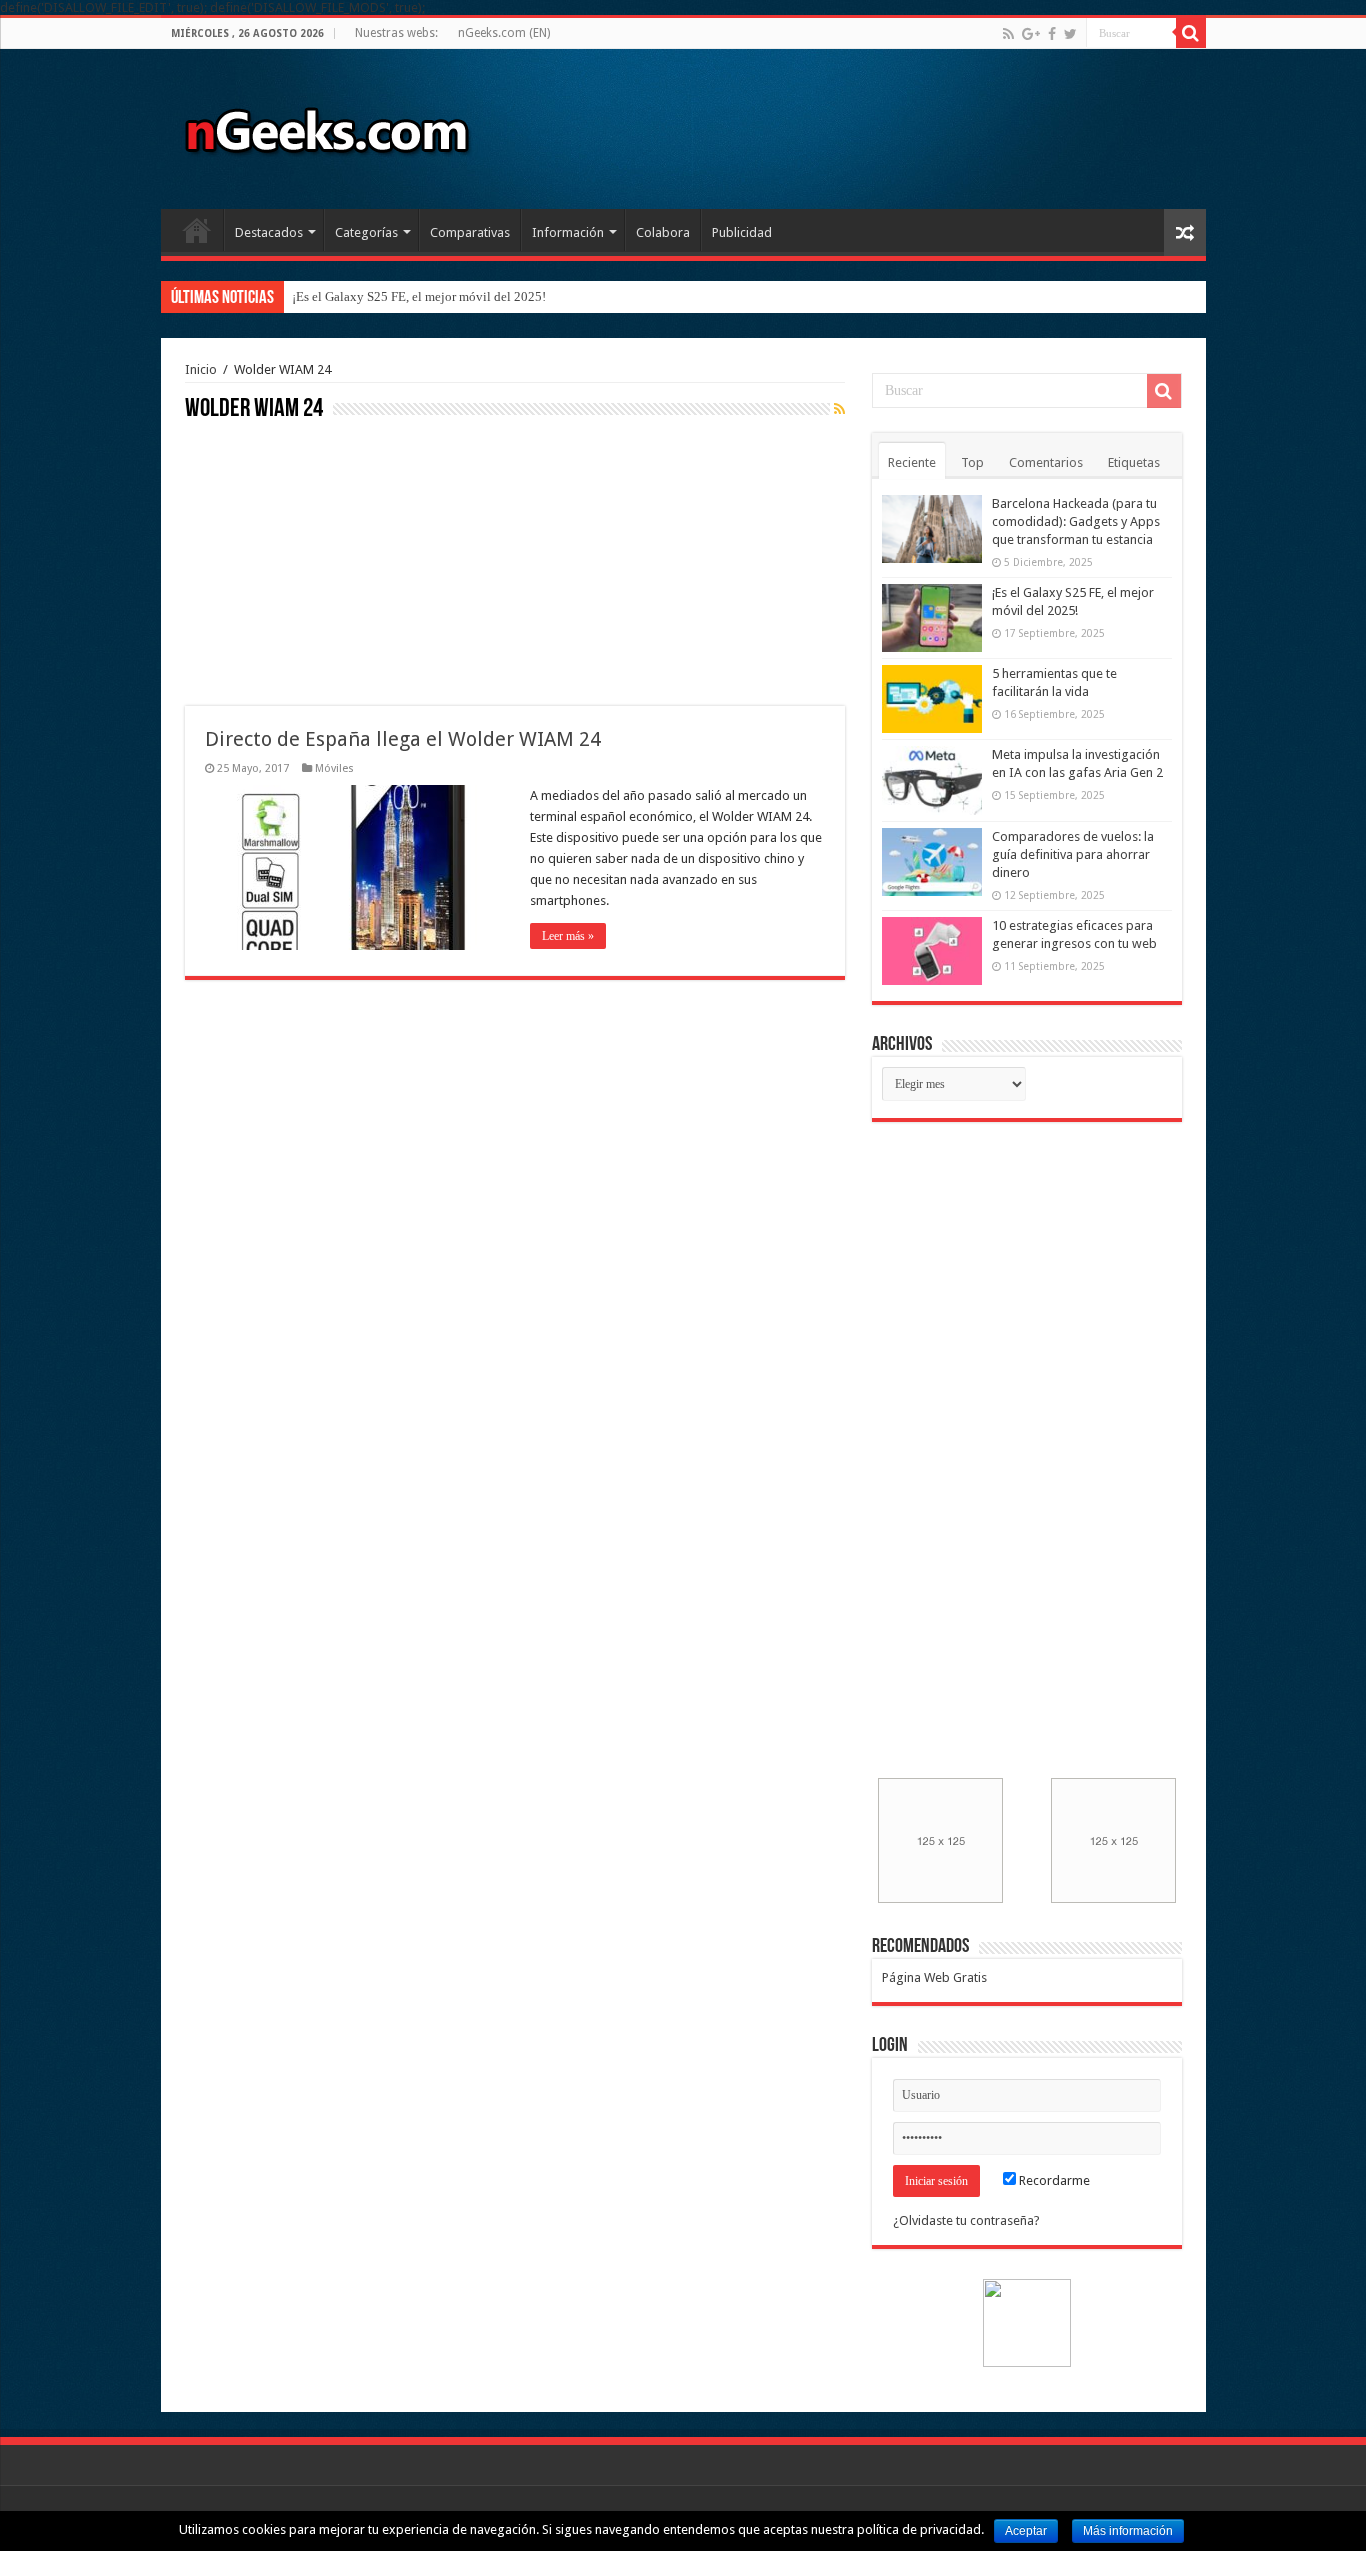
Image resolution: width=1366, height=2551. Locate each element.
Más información (1128, 2531)
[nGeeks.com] (326, 125)
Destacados (269, 232)
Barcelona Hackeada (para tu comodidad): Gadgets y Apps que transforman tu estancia (1076, 521)
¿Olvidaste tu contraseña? (966, 2220)
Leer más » (568, 936)
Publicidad (742, 232)
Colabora (663, 232)
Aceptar (1026, 2531)
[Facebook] (1052, 34)
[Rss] (1008, 34)
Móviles (334, 768)
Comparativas (470, 232)
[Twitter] (1070, 34)
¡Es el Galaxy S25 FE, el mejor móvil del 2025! (419, 296)
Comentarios (1046, 462)
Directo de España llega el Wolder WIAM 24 (403, 739)
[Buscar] (1191, 33)
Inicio (197, 230)
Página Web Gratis (934, 1977)
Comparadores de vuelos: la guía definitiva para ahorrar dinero (1073, 854)
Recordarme (1053, 2180)
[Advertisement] (335, 561)
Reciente (912, 462)
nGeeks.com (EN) (504, 33)
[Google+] (1031, 34)
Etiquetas (1134, 462)
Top (972, 462)
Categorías (366, 232)
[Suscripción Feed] (839, 409)
